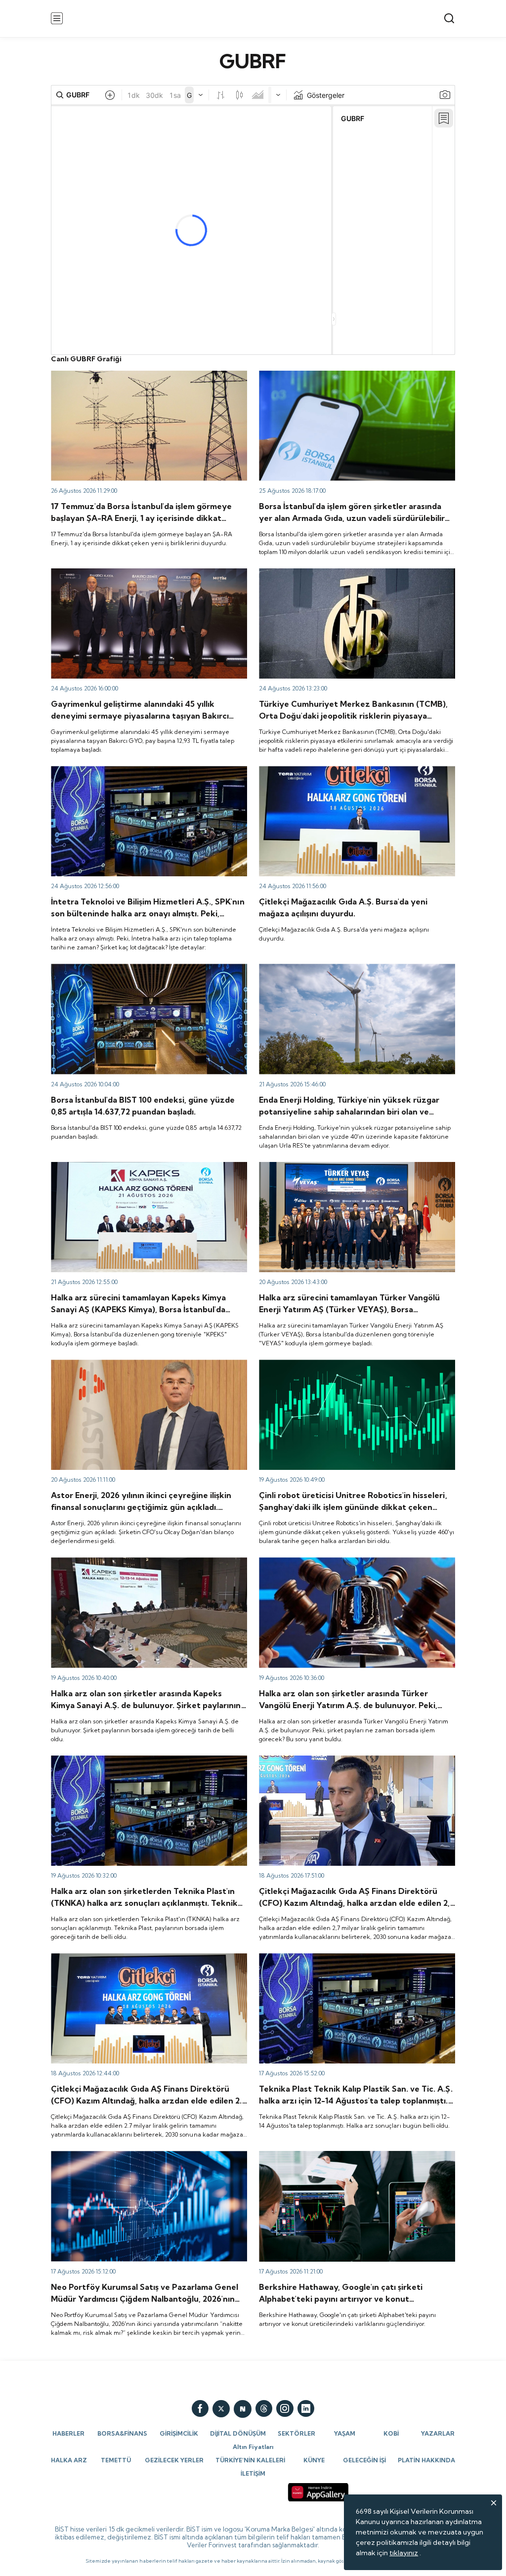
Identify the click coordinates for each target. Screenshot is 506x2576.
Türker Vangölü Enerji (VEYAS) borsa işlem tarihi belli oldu (352, 1562)
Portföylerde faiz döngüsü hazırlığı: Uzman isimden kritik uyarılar (143, 2160)
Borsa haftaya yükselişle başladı (102, 968)
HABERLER (68, 2433)
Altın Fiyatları (253, 2447)
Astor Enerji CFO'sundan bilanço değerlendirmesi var (137, 1364)
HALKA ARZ (69, 2460)
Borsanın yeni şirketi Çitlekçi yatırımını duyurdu (335, 771)
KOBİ (391, 2433)
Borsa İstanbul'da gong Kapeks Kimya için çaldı (126, 1166)
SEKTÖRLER (296, 2433)
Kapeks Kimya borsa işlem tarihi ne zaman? (120, 1562)
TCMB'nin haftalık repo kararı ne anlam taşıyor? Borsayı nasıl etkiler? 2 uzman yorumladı (356, 577)
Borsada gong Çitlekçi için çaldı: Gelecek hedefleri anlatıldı (147, 1958)
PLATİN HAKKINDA (426, 2460)
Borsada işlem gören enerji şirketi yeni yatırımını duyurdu (350, 968)
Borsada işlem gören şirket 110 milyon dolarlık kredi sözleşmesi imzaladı (341, 380)
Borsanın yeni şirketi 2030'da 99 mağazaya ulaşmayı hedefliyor (343, 1764)
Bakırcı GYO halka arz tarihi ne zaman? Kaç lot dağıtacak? (144, 573)
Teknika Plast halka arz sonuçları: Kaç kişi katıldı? (337, 1958)
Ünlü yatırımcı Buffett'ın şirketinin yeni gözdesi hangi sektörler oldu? (344, 2160)
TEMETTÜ (116, 2460)
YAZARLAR (438, 2433)
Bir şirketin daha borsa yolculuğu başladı (323, 1166)
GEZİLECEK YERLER (174, 2460)
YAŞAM (345, 2433)
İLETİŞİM (253, 2473)
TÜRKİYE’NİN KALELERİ (250, 2460)
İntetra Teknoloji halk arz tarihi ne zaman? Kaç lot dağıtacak (148, 771)
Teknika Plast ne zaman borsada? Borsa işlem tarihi (133, 1760)
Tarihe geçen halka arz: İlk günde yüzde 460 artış (339, 1364)
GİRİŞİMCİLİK (179, 2433)
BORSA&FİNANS (122, 2433)
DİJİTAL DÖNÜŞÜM (238, 2433)
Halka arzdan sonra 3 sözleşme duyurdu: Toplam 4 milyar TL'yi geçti (143, 380)
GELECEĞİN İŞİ (364, 2460)
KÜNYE (314, 2460)
